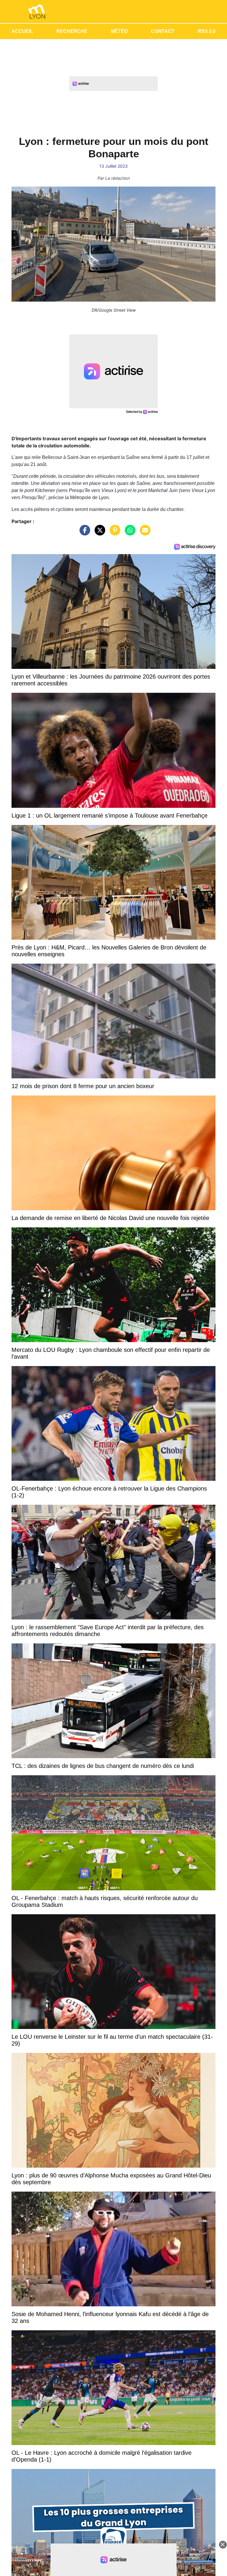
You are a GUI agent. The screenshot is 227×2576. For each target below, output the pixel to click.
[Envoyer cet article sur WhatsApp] (129, 533)
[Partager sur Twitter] (98, 533)
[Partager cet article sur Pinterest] (113, 533)
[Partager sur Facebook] (83, 533)
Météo (119, 31)
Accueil (22, 31)
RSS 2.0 (207, 31)
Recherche (72, 31)
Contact (163, 31)
